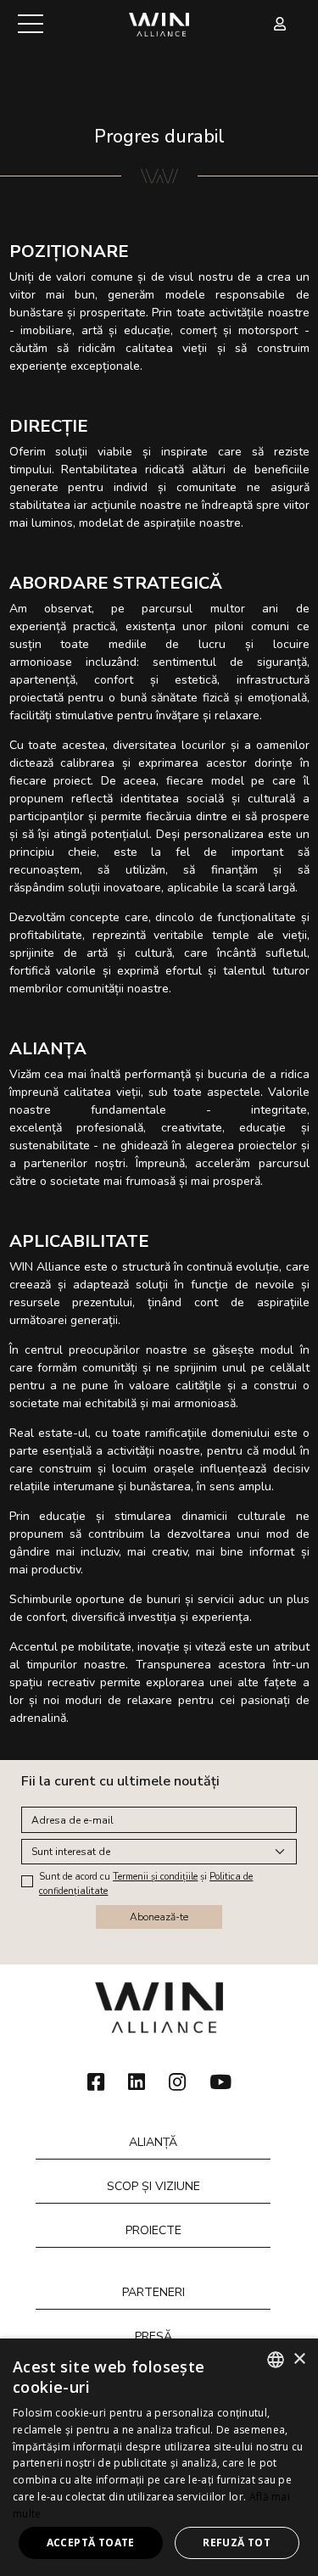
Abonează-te (159, 1917)
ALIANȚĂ (153, 2142)
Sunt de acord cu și (146, 1884)
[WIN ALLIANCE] (159, 23)
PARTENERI (153, 2292)
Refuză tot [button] (237, 2542)
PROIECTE (153, 2230)
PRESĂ (153, 2336)
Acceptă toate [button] (91, 2542)
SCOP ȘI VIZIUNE (153, 2186)
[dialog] (159, 2457)
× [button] (299, 2359)
